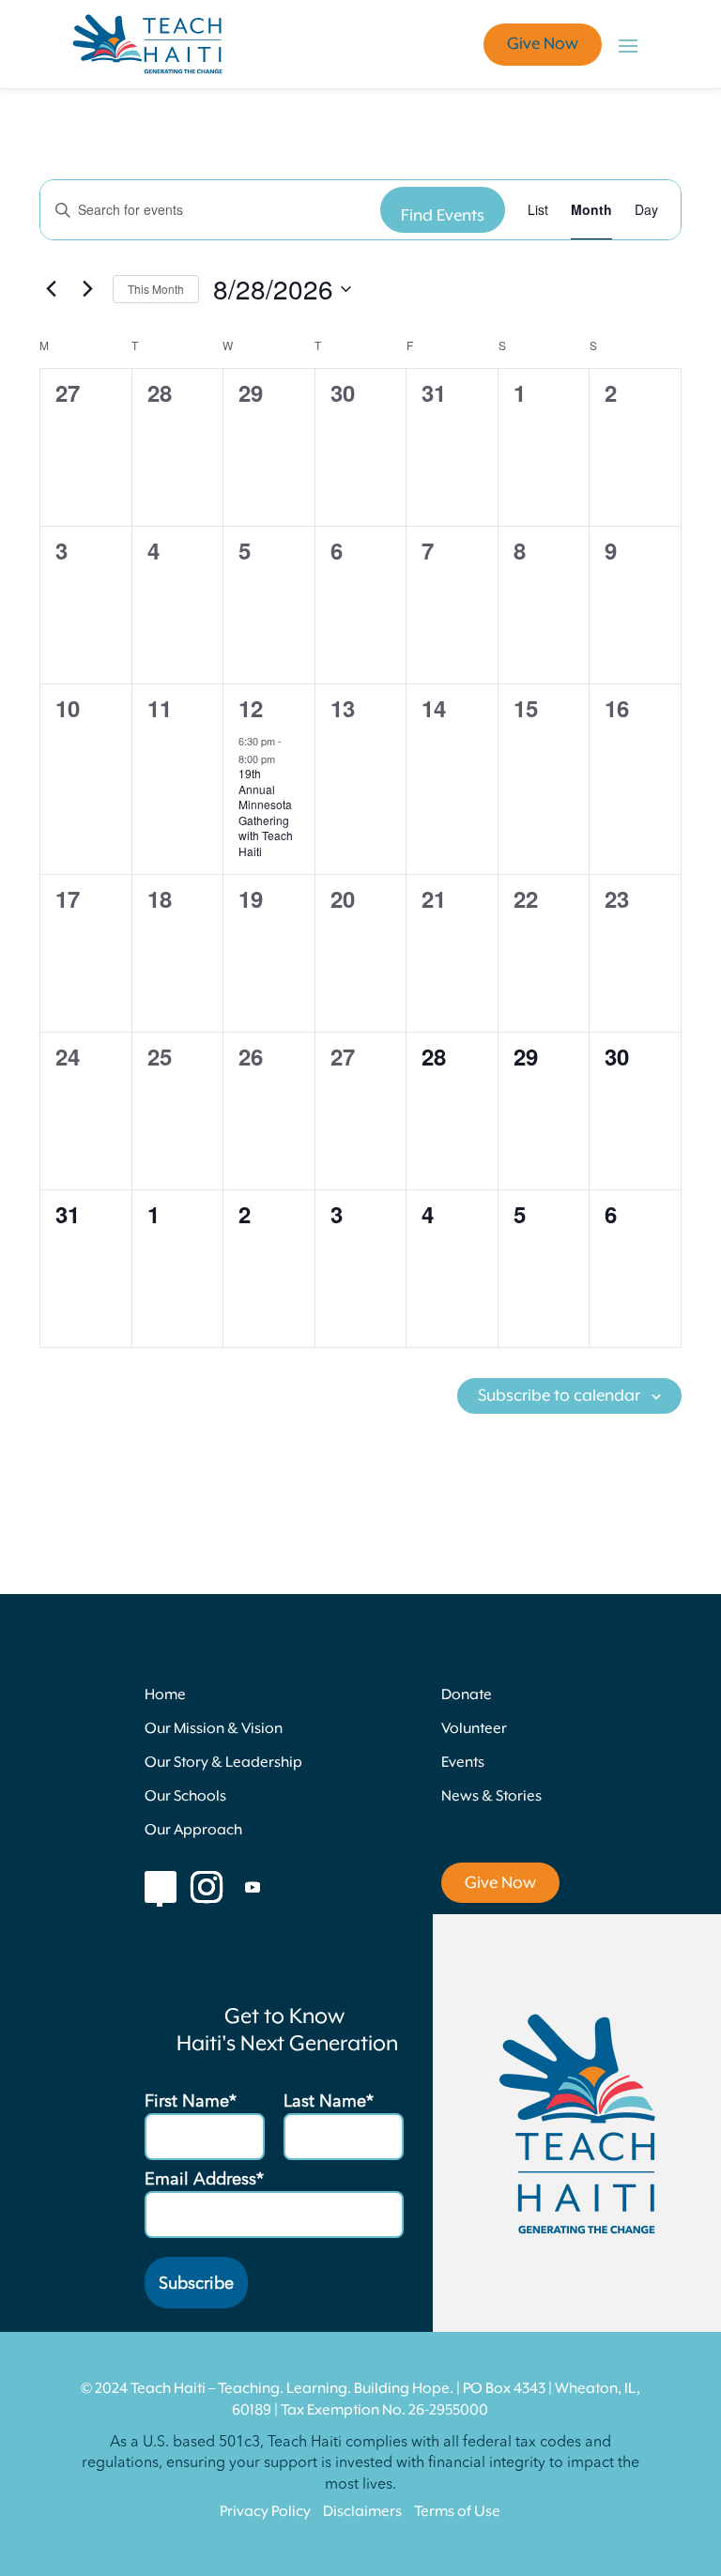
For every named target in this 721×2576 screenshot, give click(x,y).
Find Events (443, 216)
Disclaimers (362, 2512)
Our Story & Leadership (223, 1763)
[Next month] (87, 289)
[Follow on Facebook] (161, 1887)
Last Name (325, 2102)
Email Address (200, 2180)
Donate (467, 1695)
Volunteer (474, 1729)
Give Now (543, 44)
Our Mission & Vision (214, 1729)
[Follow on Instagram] (207, 1887)
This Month (156, 289)
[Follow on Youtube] (253, 1887)
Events (463, 1763)
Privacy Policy (265, 2512)
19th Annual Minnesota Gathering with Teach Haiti (266, 812)
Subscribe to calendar (559, 1396)
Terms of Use (457, 2512)
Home (165, 1695)
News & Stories (491, 1797)
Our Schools (185, 1797)
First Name (187, 2102)
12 (251, 708)
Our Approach (193, 1831)
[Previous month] (51, 289)
